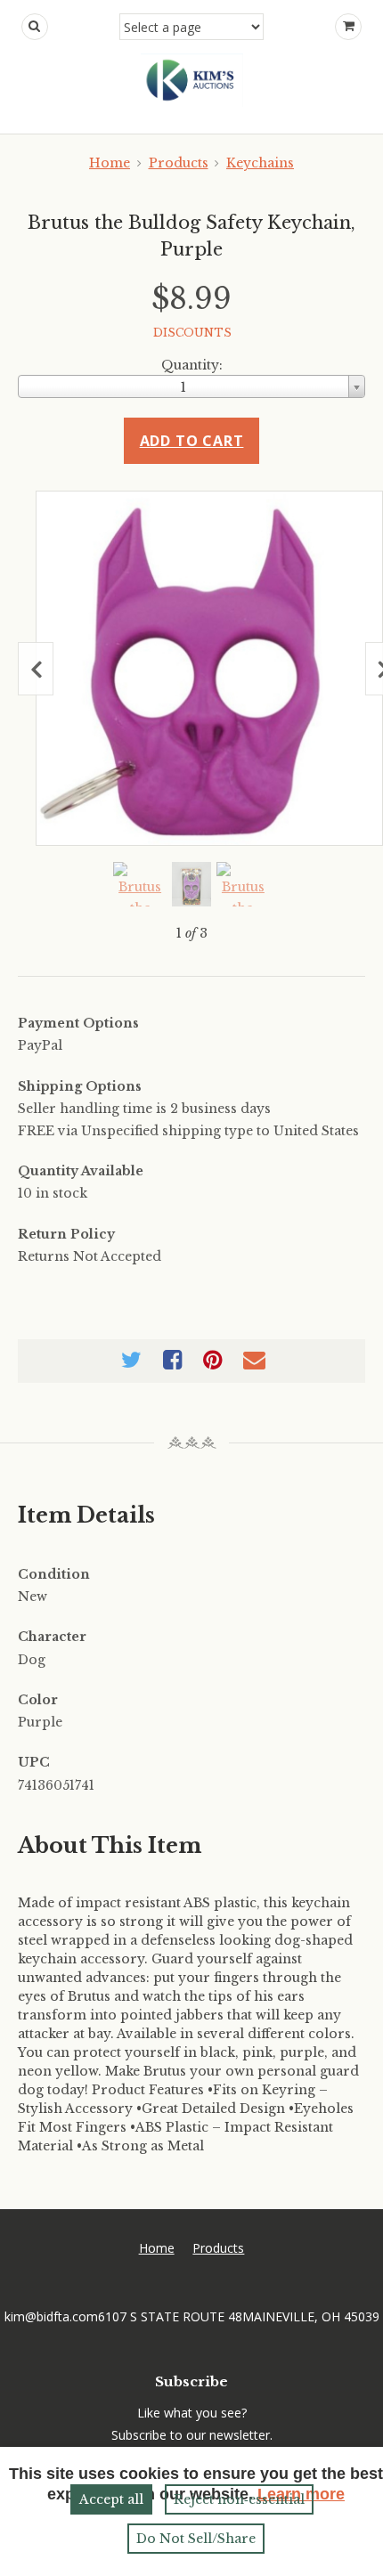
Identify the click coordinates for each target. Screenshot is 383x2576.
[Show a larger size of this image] (140, 884)
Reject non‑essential (239, 2499)
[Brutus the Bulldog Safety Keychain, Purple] (209, 668)
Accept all (111, 2499)
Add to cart (192, 441)
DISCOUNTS (192, 333)
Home (110, 163)
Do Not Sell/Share (196, 2539)
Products (179, 163)
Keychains (260, 163)
